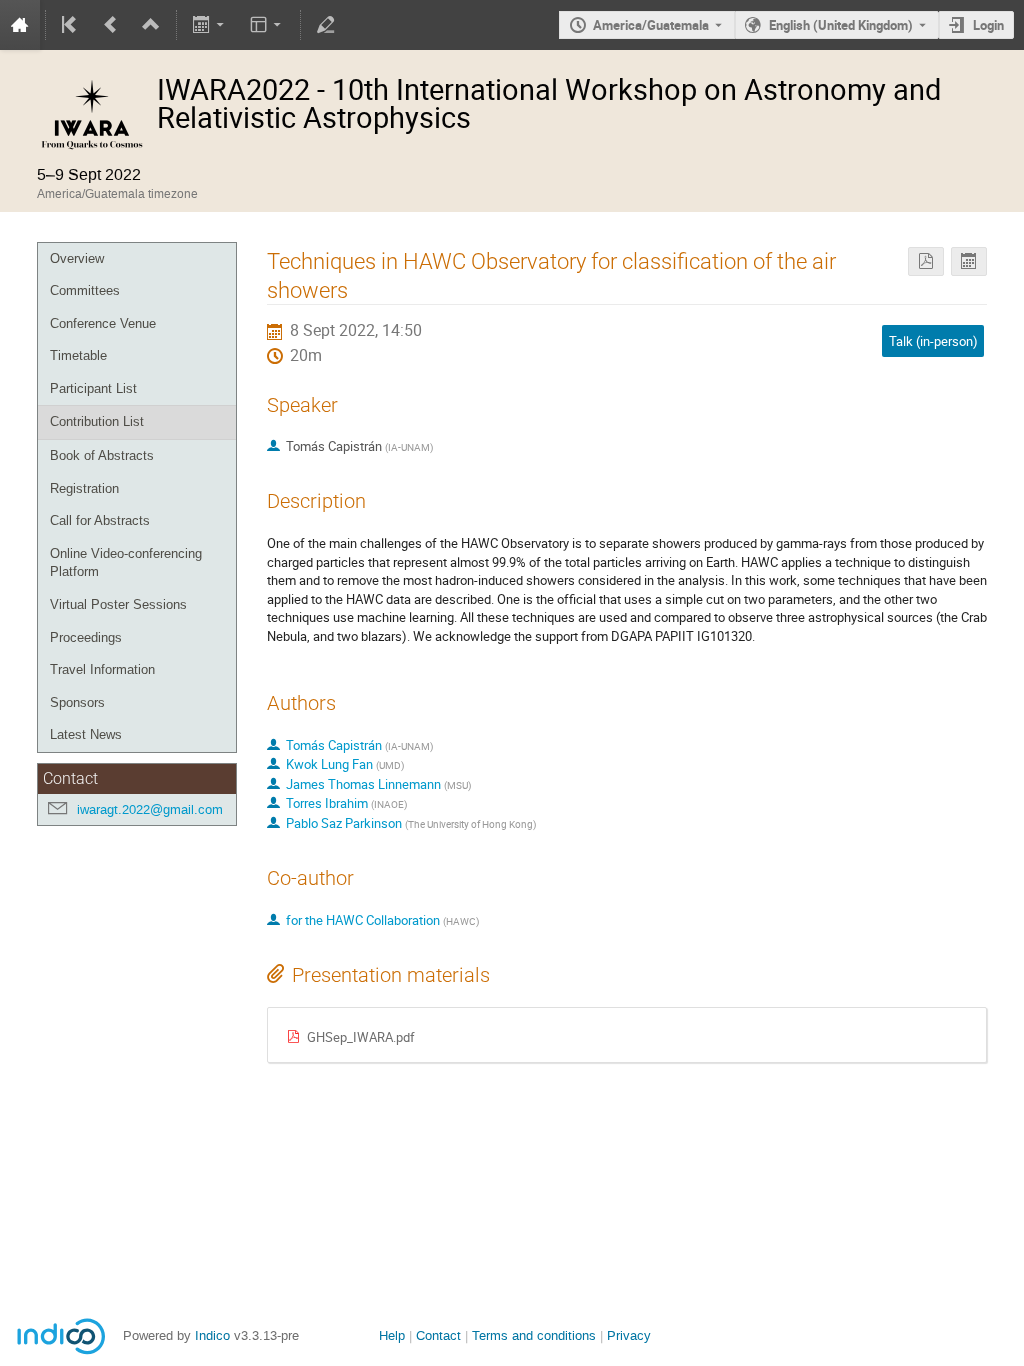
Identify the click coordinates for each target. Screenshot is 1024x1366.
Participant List (93, 388)
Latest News (86, 734)
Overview (77, 258)
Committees (85, 290)
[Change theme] (266, 25)
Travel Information (102, 669)
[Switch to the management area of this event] (326, 25)
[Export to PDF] (926, 261)
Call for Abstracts (100, 520)
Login (988, 25)
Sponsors (77, 702)
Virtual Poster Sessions (118, 604)
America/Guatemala (651, 25)
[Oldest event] (71, 25)
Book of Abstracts (102, 455)
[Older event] (111, 25)
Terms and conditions (534, 1335)
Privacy (629, 1335)
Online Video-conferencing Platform (126, 563)
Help (392, 1335)
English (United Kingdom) (841, 25)
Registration (84, 488)
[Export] (210, 25)
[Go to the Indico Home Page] (20, 25)
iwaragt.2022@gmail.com (150, 809)
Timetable (78, 355)
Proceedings (86, 637)
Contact (438, 1335)
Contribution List (97, 421)
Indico (212, 1335)
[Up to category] (151, 25)
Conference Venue (103, 323)
